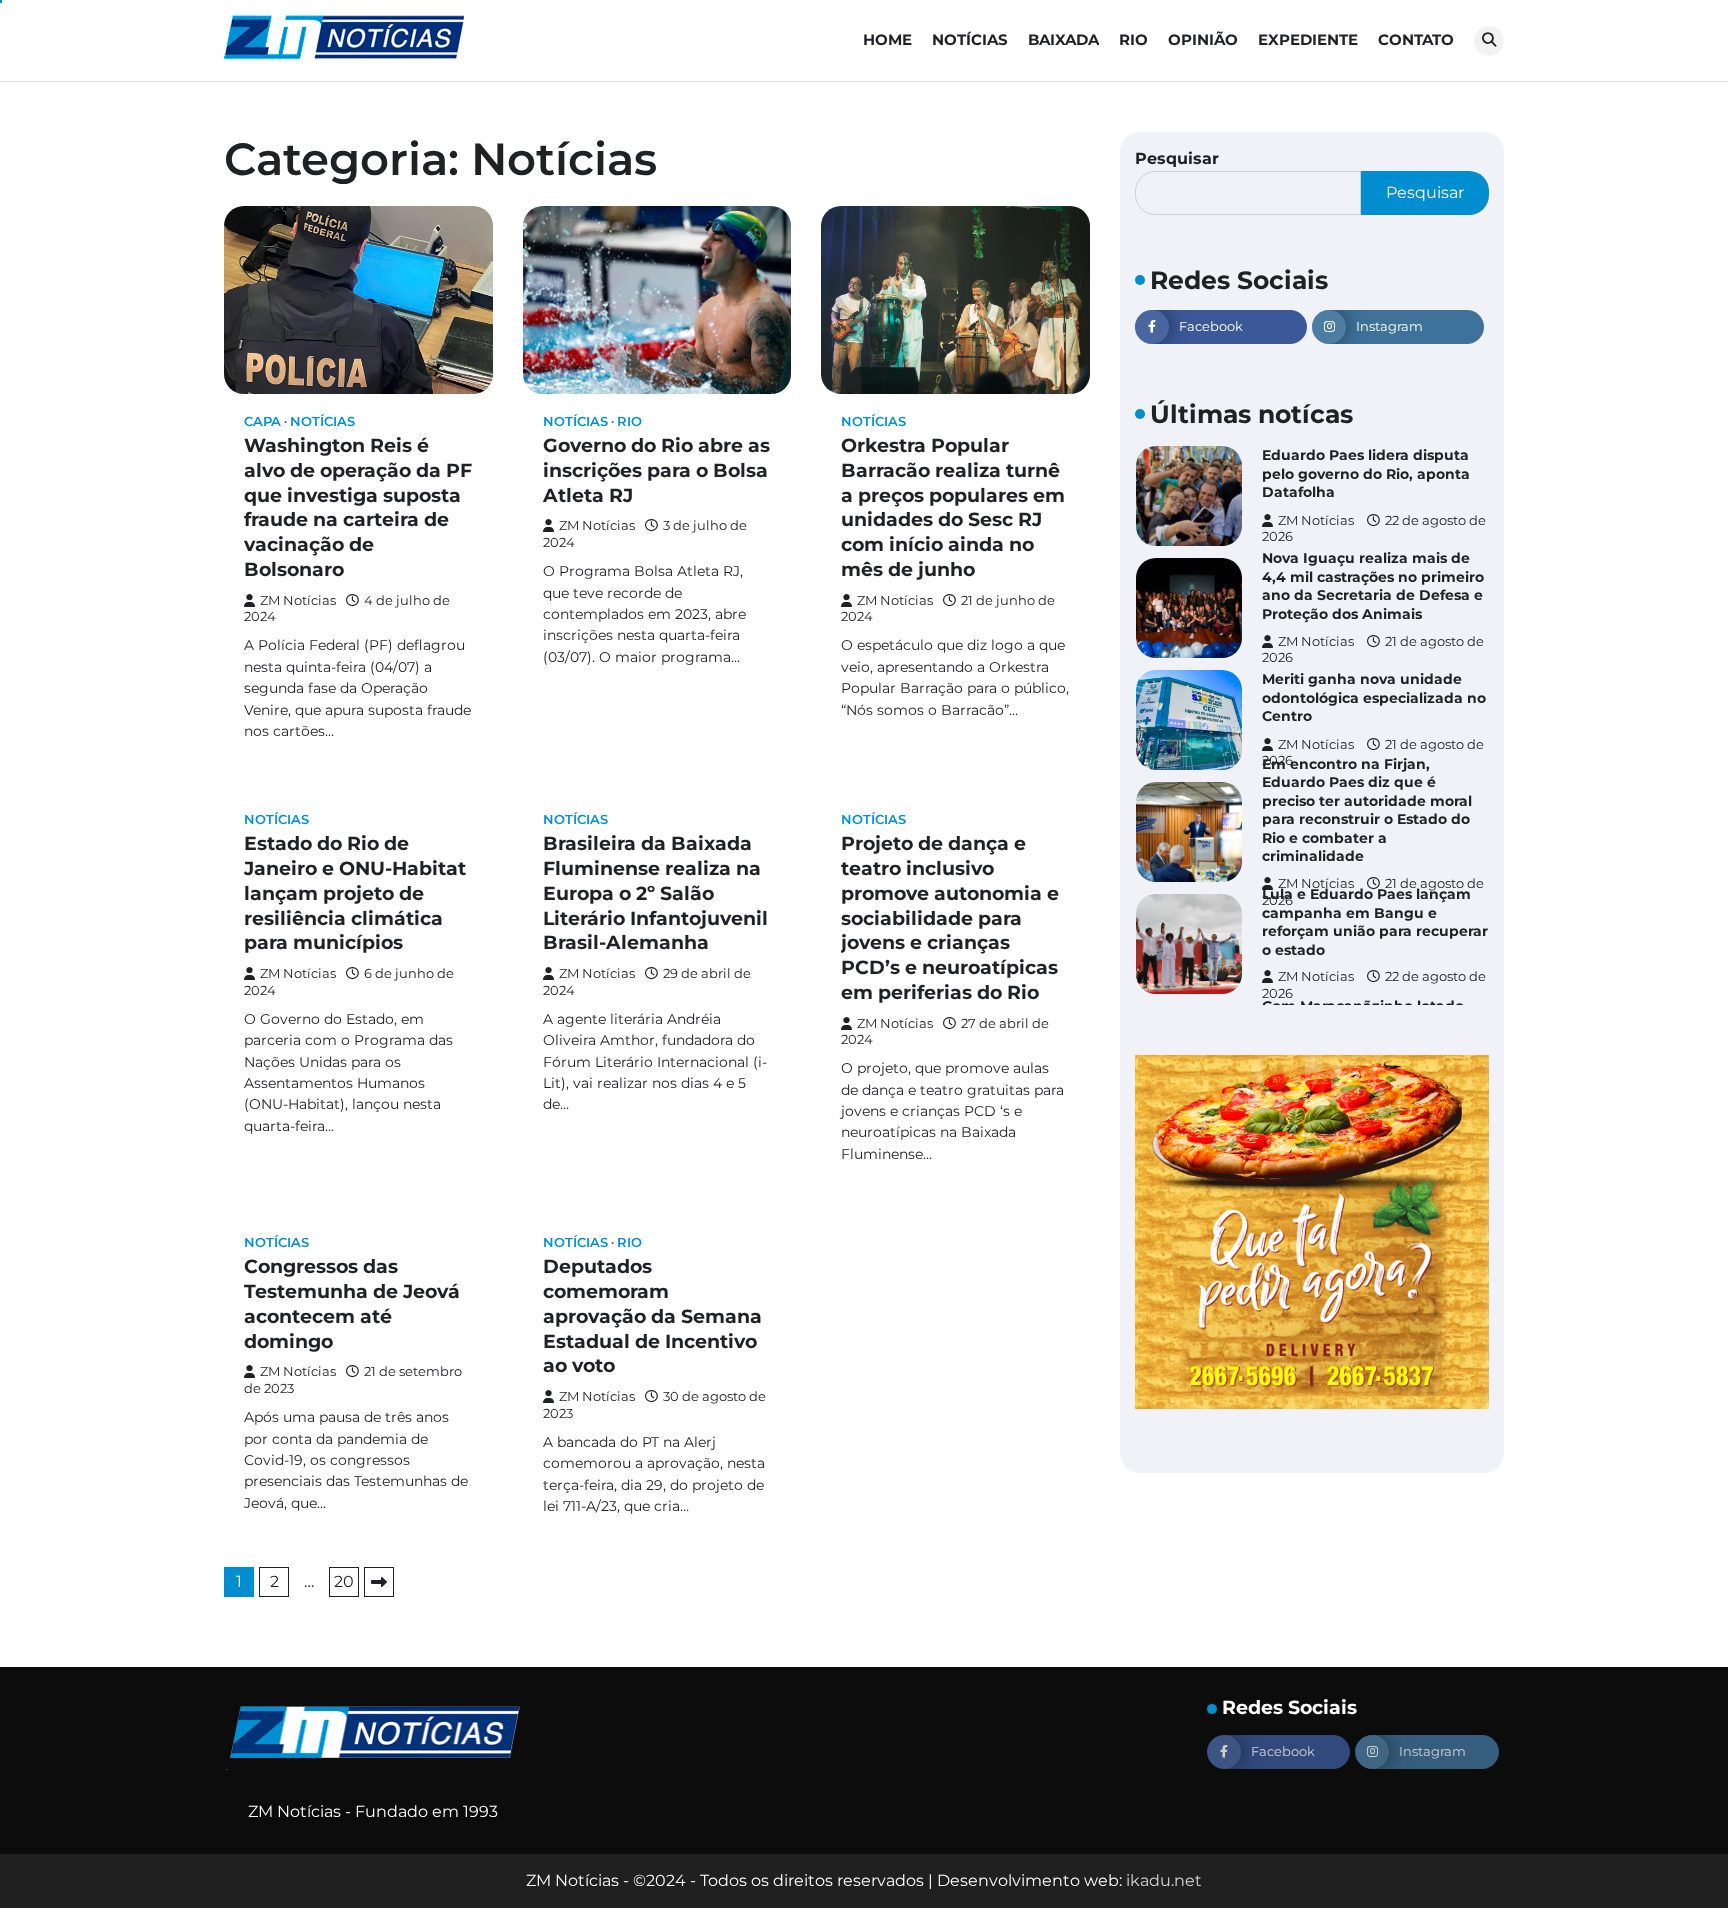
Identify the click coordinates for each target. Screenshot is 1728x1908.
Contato (1416, 39)
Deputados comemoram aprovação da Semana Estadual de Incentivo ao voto (652, 1316)
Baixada (1063, 39)
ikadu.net (1164, 1880)
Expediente (1308, 39)
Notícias (970, 39)
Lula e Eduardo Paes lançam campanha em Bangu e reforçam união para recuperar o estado (1375, 922)
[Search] (1489, 41)
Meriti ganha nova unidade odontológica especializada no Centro (1374, 697)
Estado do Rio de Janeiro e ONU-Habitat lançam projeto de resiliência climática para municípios (355, 893)
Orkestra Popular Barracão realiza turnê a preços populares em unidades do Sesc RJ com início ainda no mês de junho (953, 507)
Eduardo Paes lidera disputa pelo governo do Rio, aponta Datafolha (1366, 473)
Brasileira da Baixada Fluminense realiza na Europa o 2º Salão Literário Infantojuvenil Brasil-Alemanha (655, 893)
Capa (262, 421)
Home (887, 39)
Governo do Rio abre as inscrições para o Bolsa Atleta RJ (656, 470)
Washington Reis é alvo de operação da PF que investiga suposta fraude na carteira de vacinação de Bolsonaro (358, 507)
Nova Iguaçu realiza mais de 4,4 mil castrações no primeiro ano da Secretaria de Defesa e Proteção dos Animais (1373, 586)
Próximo (379, 1582)
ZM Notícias (298, 600)
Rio (1133, 39)
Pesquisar (1177, 158)
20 (344, 1581)
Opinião (1203, 39)
